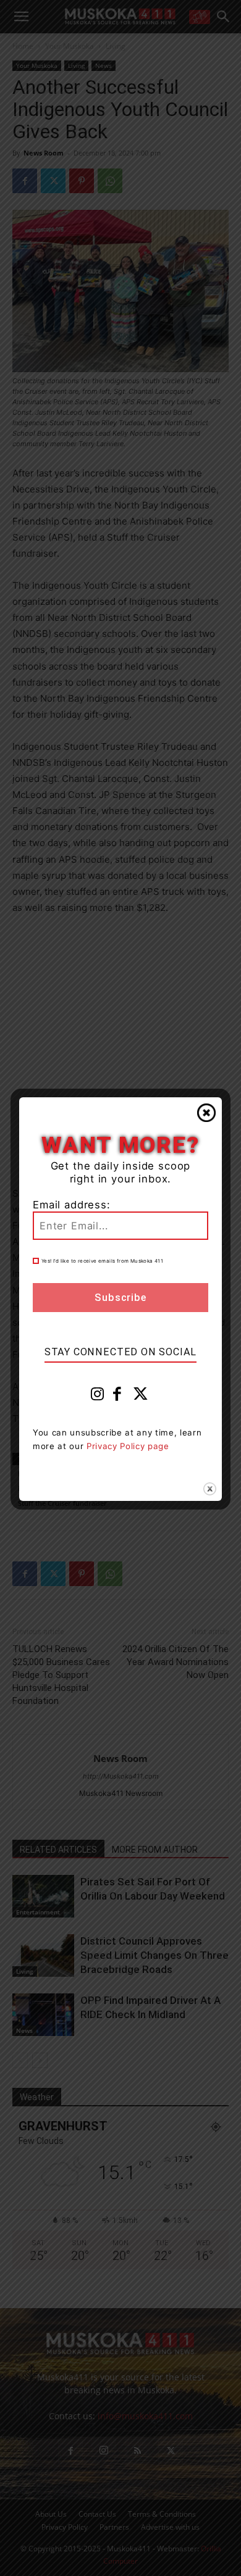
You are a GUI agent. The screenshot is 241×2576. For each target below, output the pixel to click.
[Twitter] (141, 1397)
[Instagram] (98, 1397)
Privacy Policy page (128, 1446)
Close (206, 1113)
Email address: (72, 1205)
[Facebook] (117, 1397)
